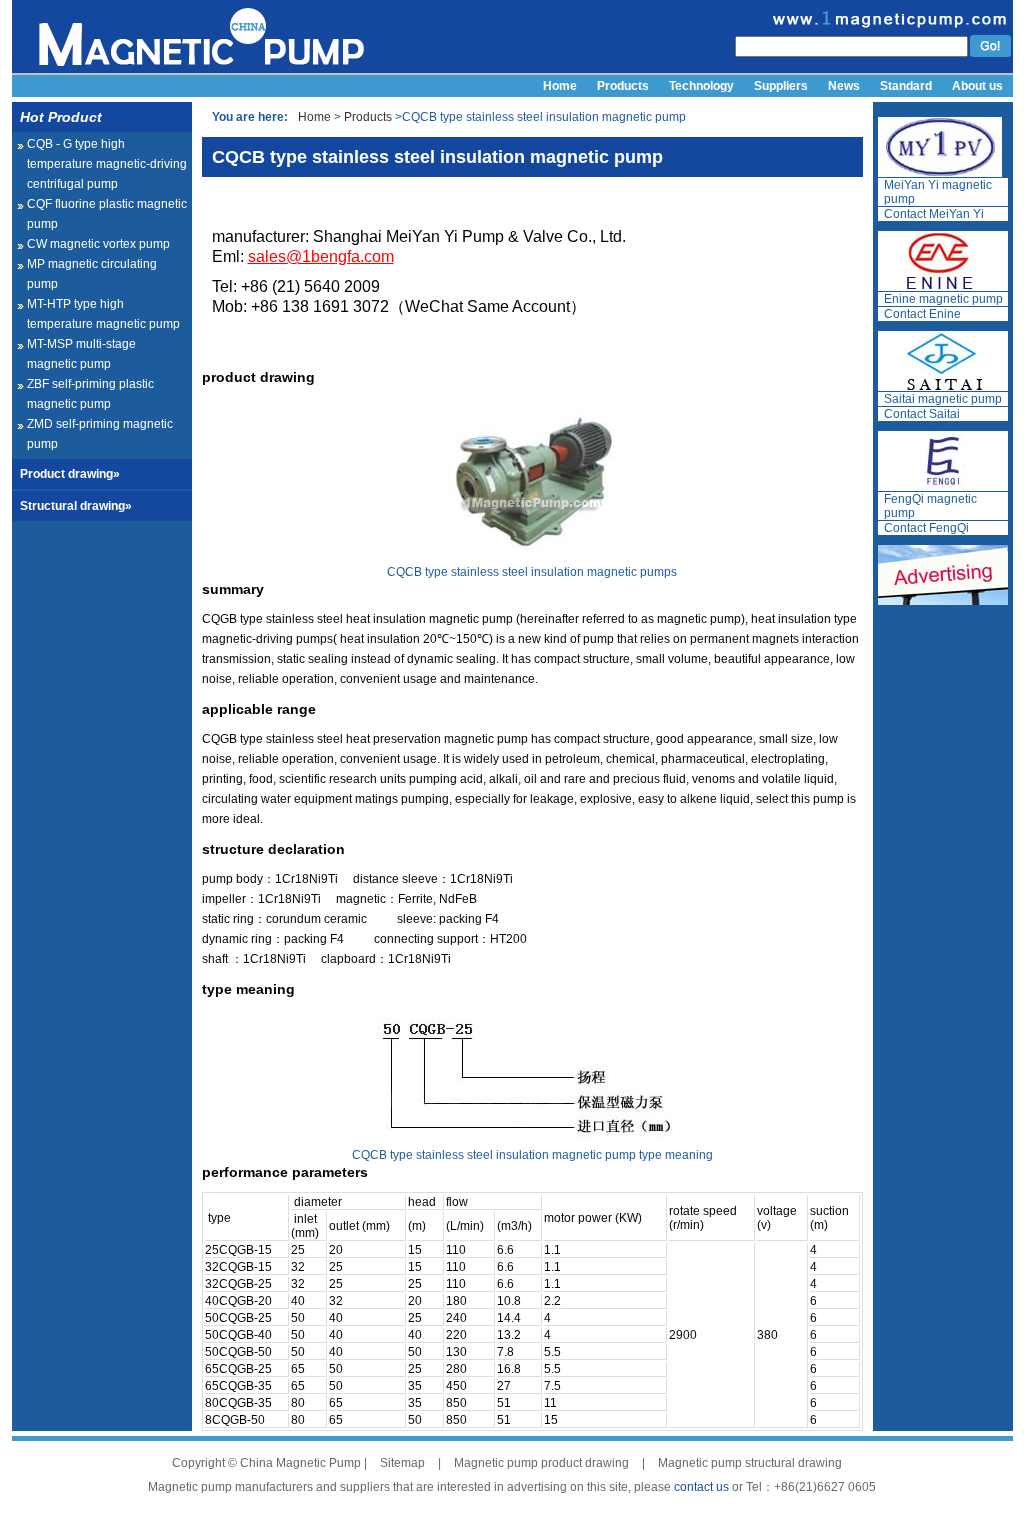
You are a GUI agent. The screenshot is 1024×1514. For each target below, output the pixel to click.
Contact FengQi (926, 528)
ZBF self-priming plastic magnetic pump (90, 394)
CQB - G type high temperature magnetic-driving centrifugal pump (107, 164)
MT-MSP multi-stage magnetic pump (81, 354)
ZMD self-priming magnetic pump (100, 434)
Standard (906, 86)
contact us (701, 1487)
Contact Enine (922, 314)
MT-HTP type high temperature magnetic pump (103, 314)
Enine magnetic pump (943, 299)
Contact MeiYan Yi (934, 214)
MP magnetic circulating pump (92, 274)
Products (623, 86)
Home (560, 86)
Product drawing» (70, 474)
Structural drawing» (76, 506)
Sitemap (402, 1463)
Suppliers (781, 86)
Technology (701, 86)
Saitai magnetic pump (943, 399)
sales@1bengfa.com (321, 256)
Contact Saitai (922, 414)
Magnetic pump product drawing (541, 1463)
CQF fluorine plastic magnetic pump (107, 214)
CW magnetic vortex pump (98, 244)
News (844, 86)
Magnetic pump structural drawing (750, 1463)
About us (977, 86)
